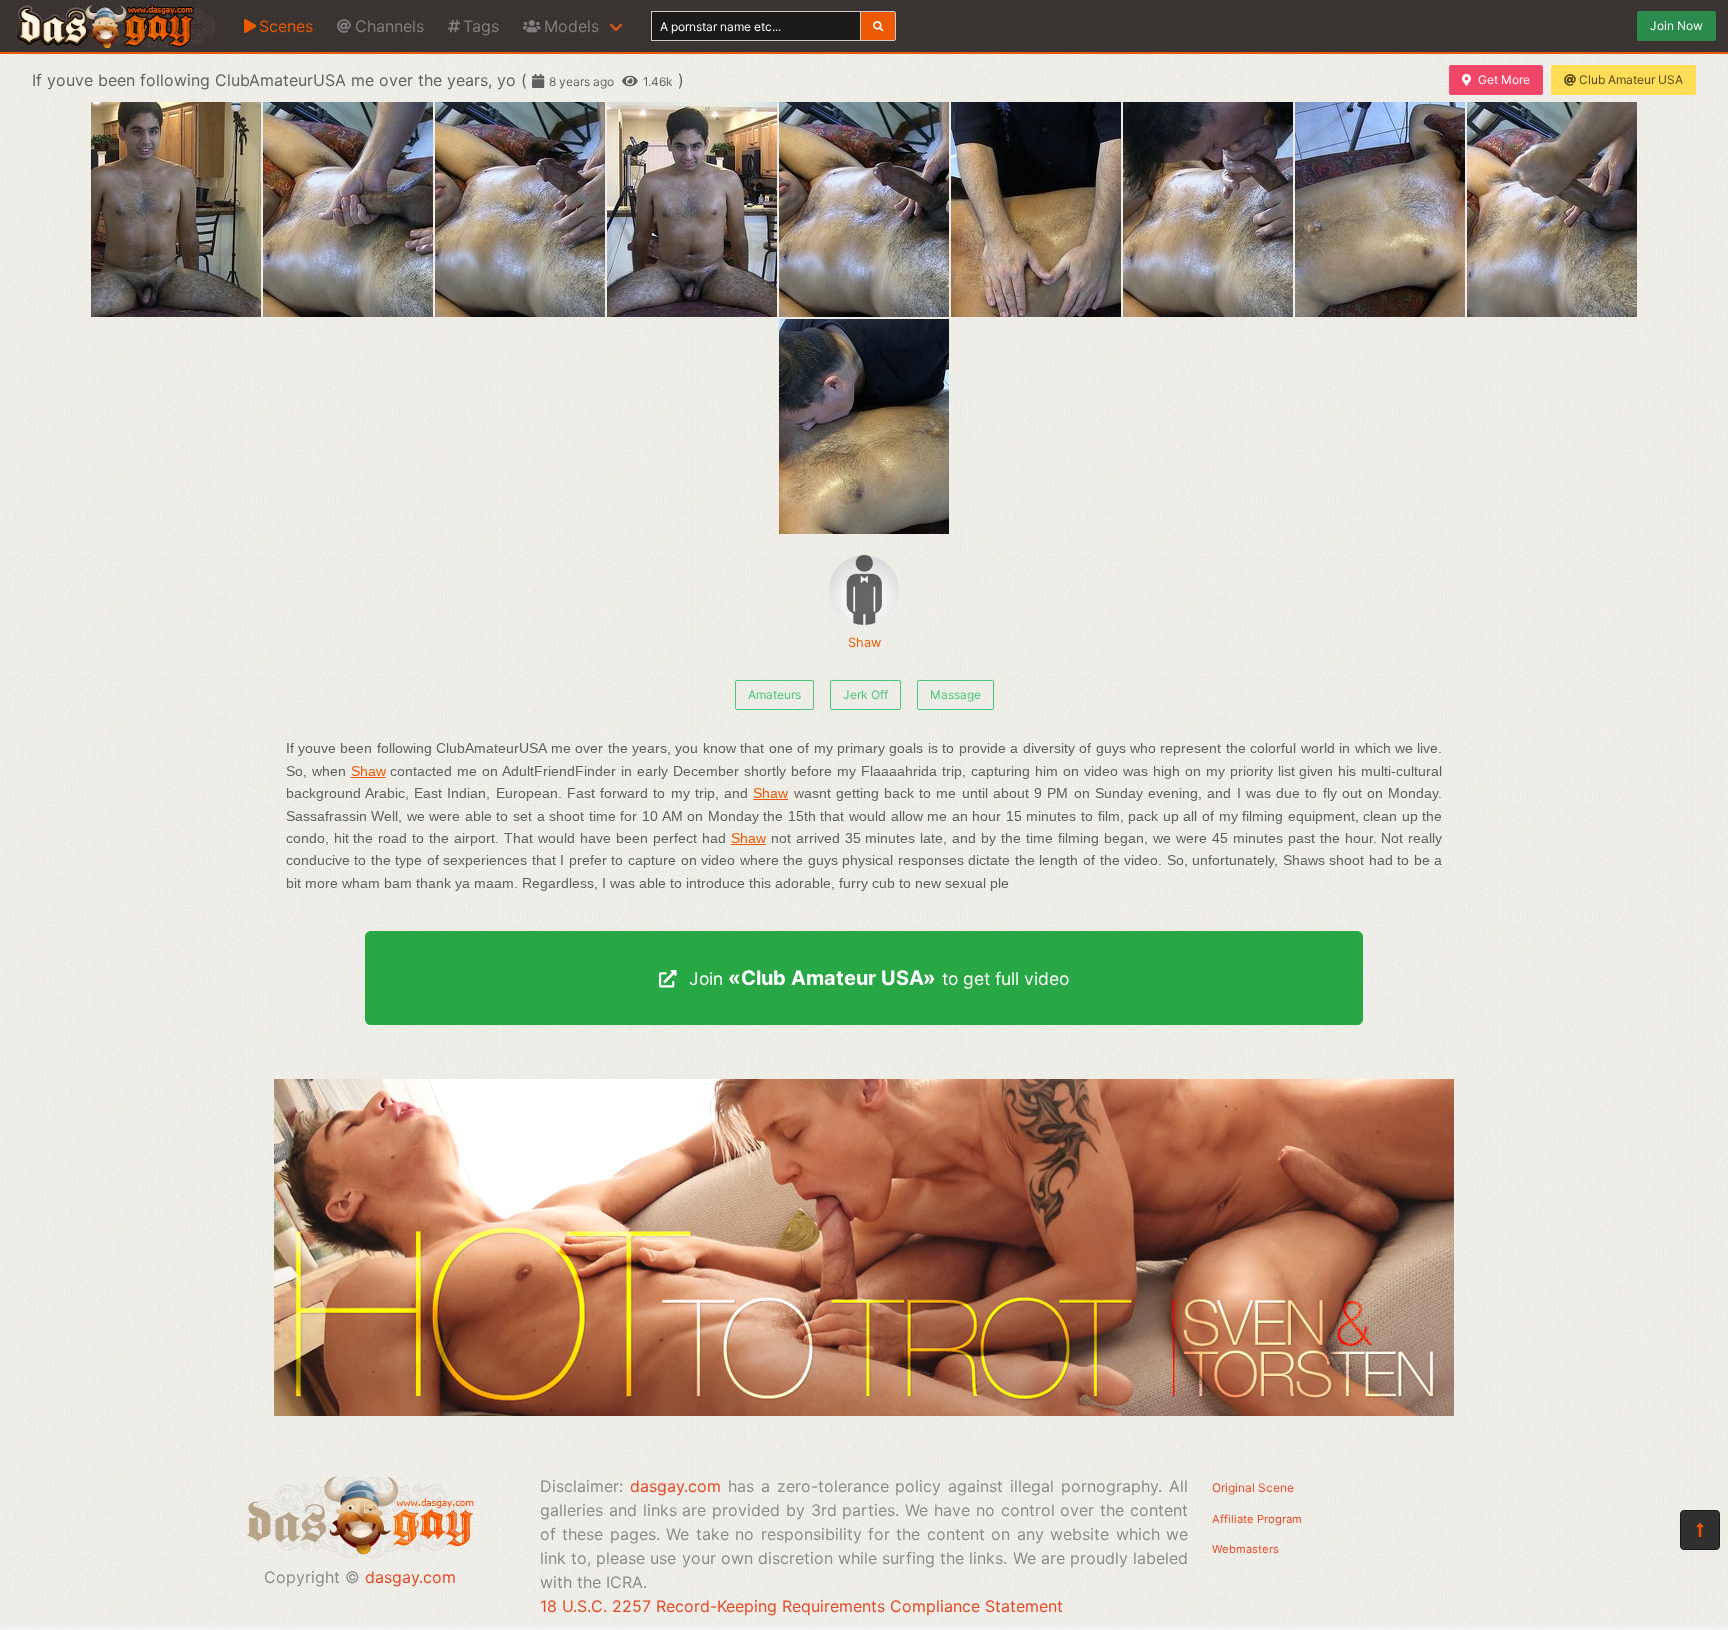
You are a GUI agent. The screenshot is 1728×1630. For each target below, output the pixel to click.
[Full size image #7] (1380, 209)
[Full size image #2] (520, 209)
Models (571, 26)
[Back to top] (1700, 1530)
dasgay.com (410, 1577)
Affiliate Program (1257, 1519)
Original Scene (1253, 1487)
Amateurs (774, 694)
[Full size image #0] (176, 209)
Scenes (286, 26)
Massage (955, 694)
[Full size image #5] (1036, 209)
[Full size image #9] (864, 426)
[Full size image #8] (1552, 209)
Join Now (1676, 25)
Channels (389, 26)
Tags (481, 26)
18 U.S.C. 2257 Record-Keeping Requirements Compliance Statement (801, 1606)
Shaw (864, 642)
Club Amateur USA (1631, 79)
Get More (1504, 79)
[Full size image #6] (1208, 209)
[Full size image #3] (692, 209)
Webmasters (1245, 1549)
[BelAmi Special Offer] (864, 1410)
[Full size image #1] (348, 209)
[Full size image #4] (864, 209)
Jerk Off (865, 694)
